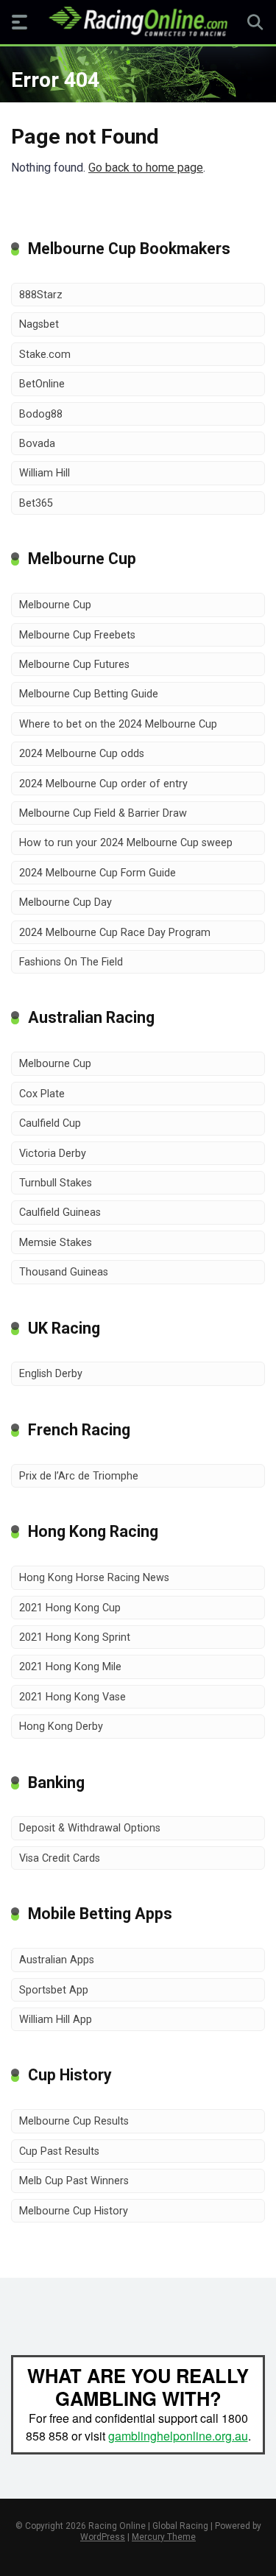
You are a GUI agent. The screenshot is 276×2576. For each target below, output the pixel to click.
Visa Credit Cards (60, 1858)
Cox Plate (42, 1094)
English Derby (51, 1374)
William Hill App (56, 2020)
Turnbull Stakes (56, 1183)
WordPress (103, 2537)
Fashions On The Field (71, 962)
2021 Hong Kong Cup (70, 1608)
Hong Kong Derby (61, 1727)
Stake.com (45, 355)
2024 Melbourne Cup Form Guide (98, 873)
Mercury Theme (164, 2537)
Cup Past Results (59, 2151)
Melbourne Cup (55, 605)
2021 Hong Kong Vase (72, 1697)
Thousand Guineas (64, 1272)
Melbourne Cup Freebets (77, 635)
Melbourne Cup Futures (74, 665)
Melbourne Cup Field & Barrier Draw (103, 813)
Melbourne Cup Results (74, 2121)
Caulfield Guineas (60, 1213)
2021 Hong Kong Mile (70, 1667)
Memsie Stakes (56, 1243)
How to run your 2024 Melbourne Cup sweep (126, 843)
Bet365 (36, 503)
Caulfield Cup (50, 1123)
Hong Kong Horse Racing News (94, 1578)
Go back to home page (146, 168)
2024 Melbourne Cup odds (82, 754)
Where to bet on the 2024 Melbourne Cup (118, 724)
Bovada (37, 444)
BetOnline (42, 384)
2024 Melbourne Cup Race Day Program (115, 933)
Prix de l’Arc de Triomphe (79, 1476)
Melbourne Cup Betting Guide (89, 694)
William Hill (45, 473)
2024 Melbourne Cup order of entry (103, 784)
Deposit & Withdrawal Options (90, 1828)
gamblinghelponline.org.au (178, 2436)
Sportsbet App (54, 1990)
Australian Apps (57, 1960)
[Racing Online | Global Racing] (138, 21)
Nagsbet (39, 324)
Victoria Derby (53, 1154)
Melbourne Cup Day (66, 902)
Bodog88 (41, 414)
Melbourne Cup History (74, 2211)
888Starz (41, 295)
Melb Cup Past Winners (74, 2181)
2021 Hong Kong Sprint (75, 1637)
